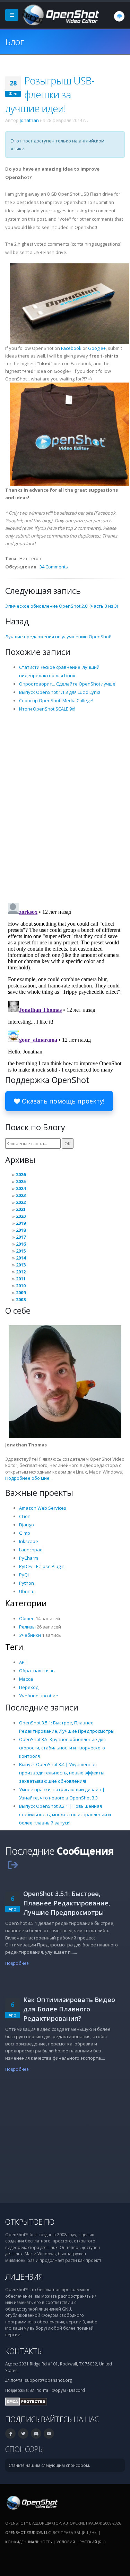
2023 (21, 1195)
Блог (14, 42)
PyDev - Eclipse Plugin (42, 1566)
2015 (21, 1251)
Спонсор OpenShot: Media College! (56, 700)
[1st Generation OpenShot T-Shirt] (70, 434)
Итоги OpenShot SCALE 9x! (47, 709)
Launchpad (31, 1550)
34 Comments (54, 567)
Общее (27, 1618)
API (22, 1662)
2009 (21, 1293)
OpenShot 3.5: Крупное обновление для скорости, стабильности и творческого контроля (62, 1748)
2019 (21, 1223)
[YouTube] (49, 2434)
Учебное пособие (39, 1696)
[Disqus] (65, 807)
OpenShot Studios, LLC (28, 2532)
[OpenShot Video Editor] (60, 14)
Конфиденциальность (29, 2542)
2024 (21, 1188)
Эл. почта (39, 2390)
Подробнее (17, 1963)
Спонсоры (25, 2449)
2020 (21, 1216)
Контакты (24, 2351)
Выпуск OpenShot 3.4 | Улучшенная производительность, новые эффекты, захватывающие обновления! (62, 1773)
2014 (21, 1258)
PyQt (24, 1575)
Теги (14, 1647)
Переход (29, 1687)
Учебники (30, 1635)
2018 (21, 1230)
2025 (21, 1181)
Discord (77, 2390)
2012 (21, 1272)
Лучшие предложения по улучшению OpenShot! (58, 637)
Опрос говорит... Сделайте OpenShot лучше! (68, 684)
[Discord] (36, 2434)
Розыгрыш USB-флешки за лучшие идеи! (50, 94)
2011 (21, 1279)
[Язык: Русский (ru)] (119, 16)
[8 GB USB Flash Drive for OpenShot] (70, 303)
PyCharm (29, 1558)
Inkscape (29, 1541)
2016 (21, 1244)
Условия (66, 2542)
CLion (25, 1516)
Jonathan (29, 120)
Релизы (27, 1627)
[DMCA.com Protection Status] (26, 2401)
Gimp (25, 1533)
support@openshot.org (48, 2380)
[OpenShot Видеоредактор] (31, 2502)
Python (27, 1583)
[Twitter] (23, 2434)
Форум (59, 2390)
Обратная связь (37, 1671)
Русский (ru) (92, 2542)
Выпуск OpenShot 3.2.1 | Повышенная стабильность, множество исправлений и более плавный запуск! (65, 1814)
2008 (21, 1299)
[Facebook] (10, 2434)
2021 (21, 1209)
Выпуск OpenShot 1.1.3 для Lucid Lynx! (60, 692)
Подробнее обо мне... (29, 1478)
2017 (21, 1237)
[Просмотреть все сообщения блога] (13, 1865)
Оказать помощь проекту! (62, 1101)
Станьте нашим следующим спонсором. (49, 2465)
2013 (21, 1265)
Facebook (71, 348)
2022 (21, 1202)
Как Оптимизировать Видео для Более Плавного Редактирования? (69, 2009)
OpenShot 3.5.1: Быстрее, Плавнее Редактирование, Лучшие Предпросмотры (67, 1903)
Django (27, 1525)
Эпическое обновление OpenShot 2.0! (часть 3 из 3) (62, 606)
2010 (21, 1286)
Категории (26, 1603)
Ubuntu (27, 1591)
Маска (26, 1679)
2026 (21, 1174)
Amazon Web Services (43, 1508)
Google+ (97, 348)
